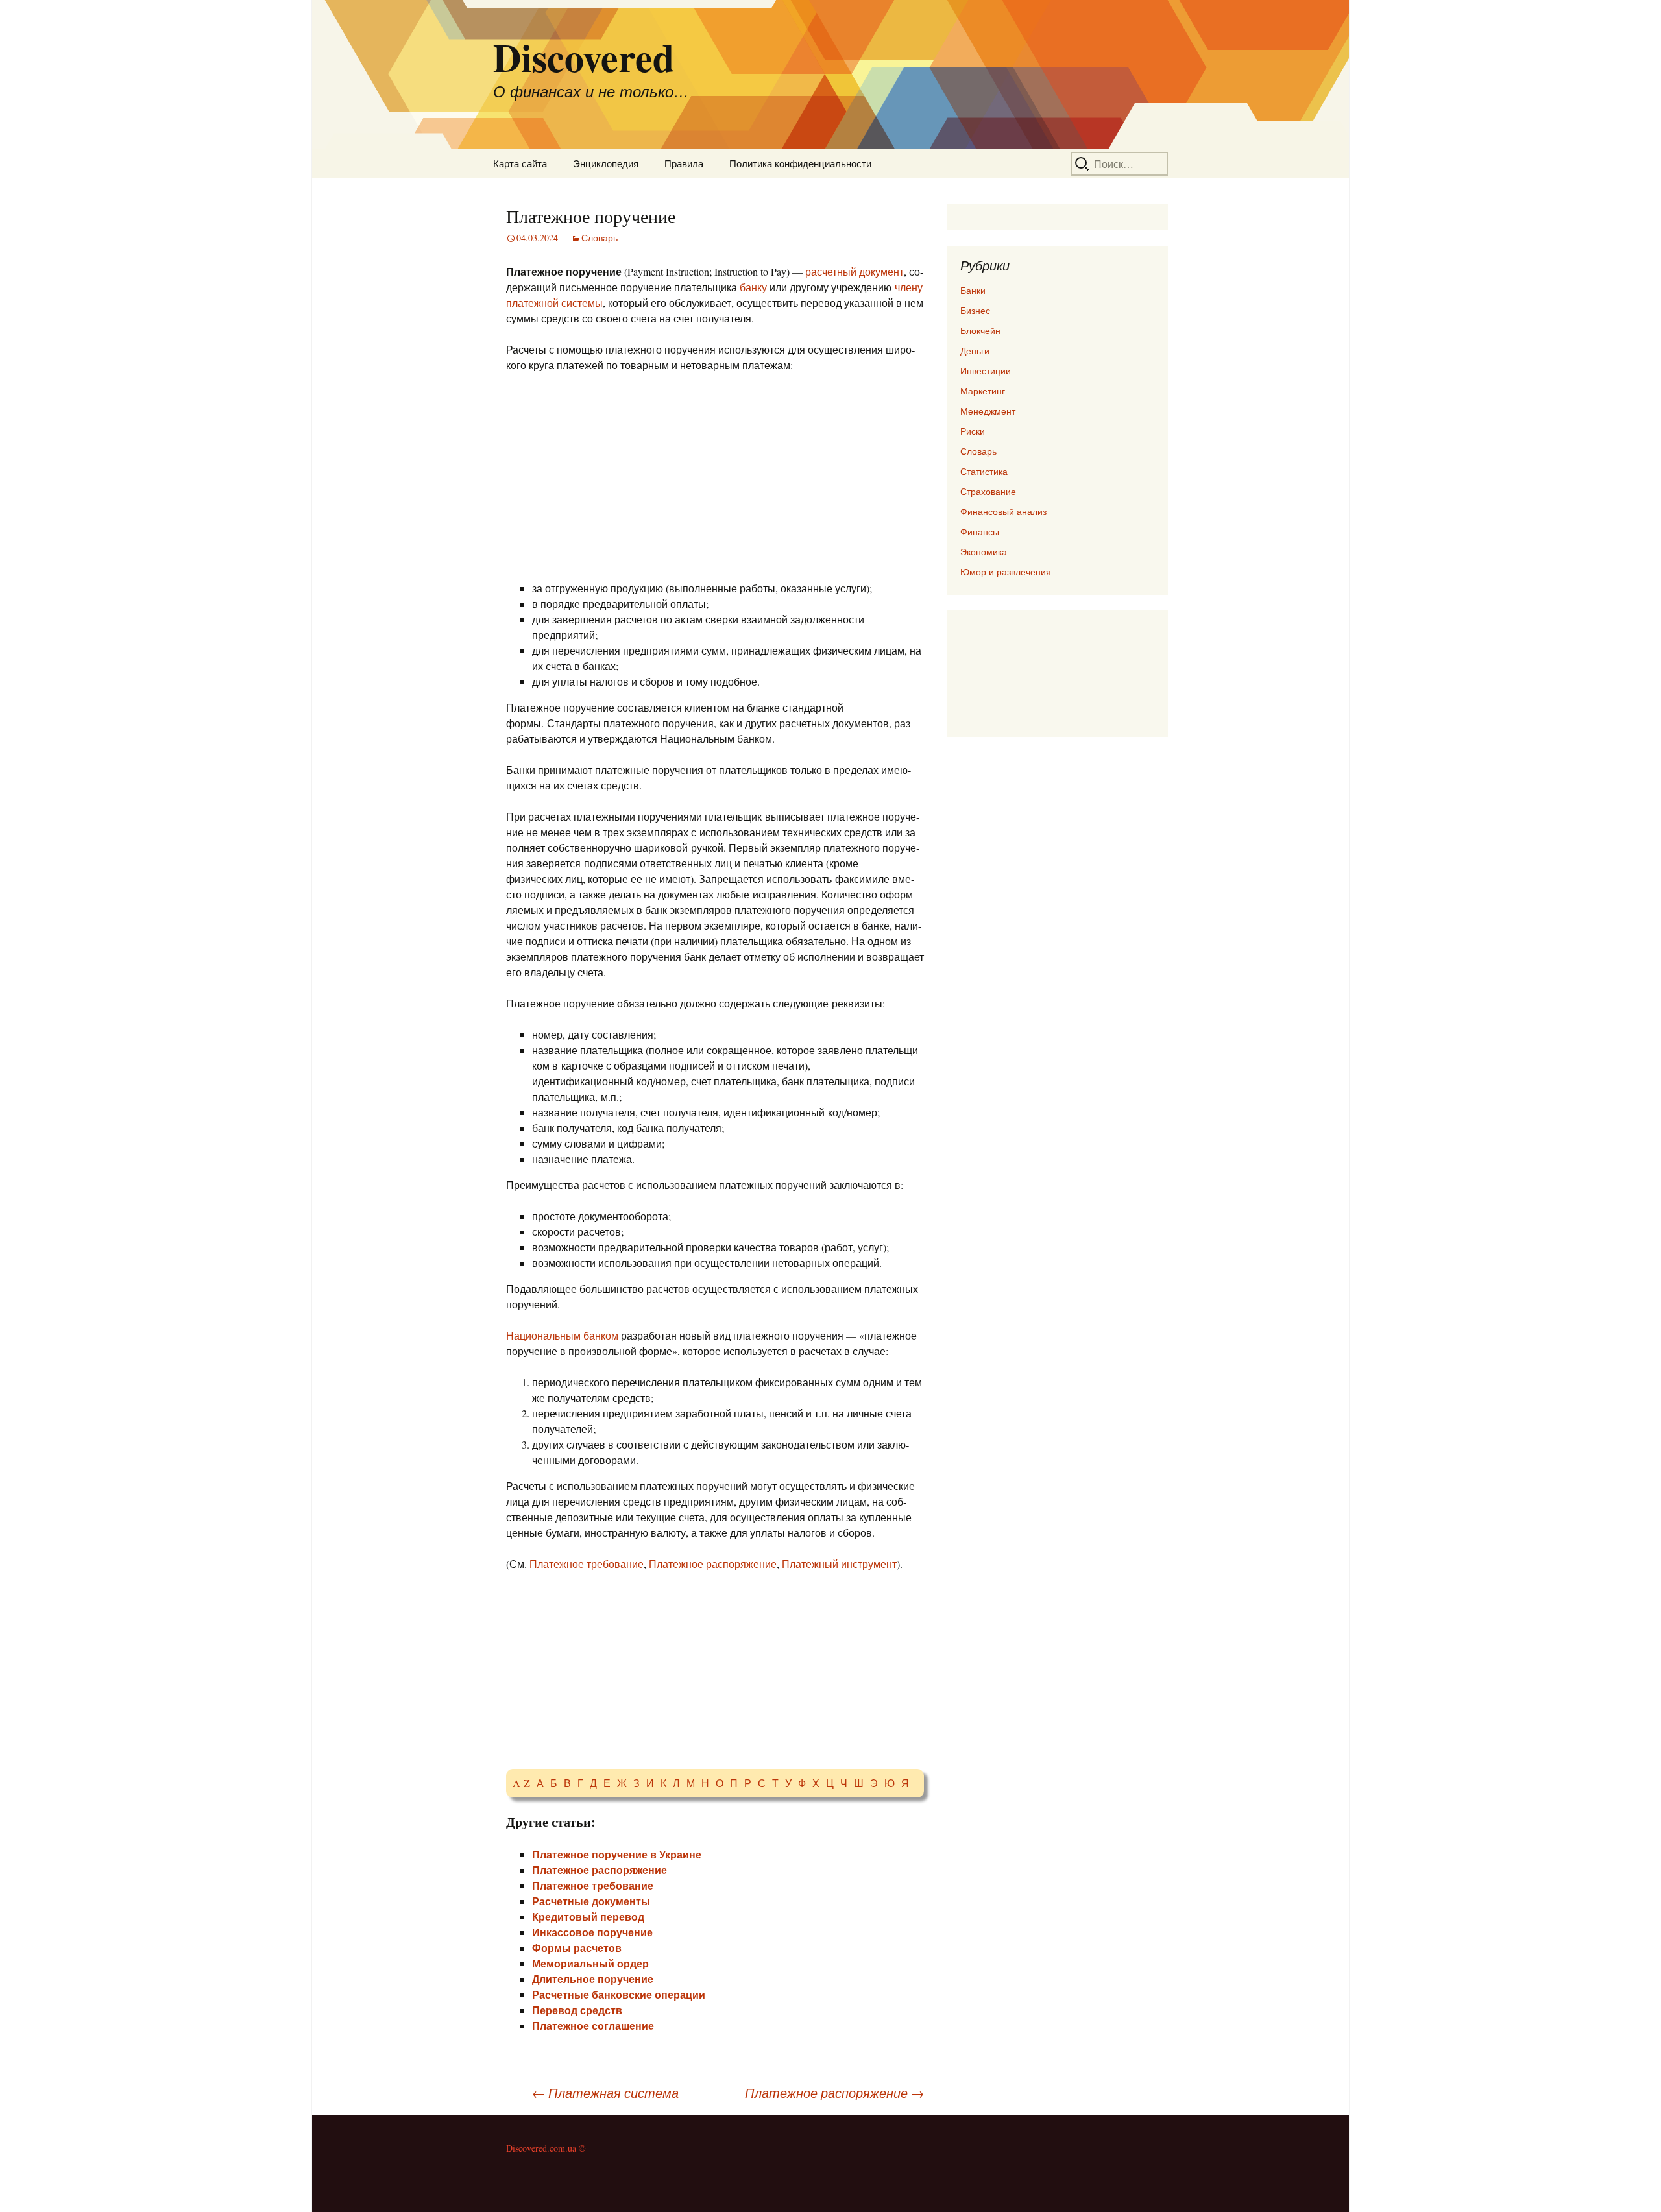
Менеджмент (988, 411)
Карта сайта (520, 163)
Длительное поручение (593, 1979)
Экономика (984, 552)
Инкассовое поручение (592, 1932)
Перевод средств (577, 2010)
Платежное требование (587, 1564)
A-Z (521, 1783)
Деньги (975, 351)
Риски (973, 431)
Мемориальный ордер (590, 1963)
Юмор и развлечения (1006, 572)
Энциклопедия (606, 163)
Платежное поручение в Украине (617, 1854)
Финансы (980, 532)
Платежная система (605, 2093)
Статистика (984, 471)
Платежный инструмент (839, 1564)
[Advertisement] (715, 479)
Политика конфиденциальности (800, 163)
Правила (684, 163)
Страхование (988, 491)
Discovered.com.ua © (546, 2148)
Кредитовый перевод (588, 1917)
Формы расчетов (577, 1948)
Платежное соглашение (593, 2026)
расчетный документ (855, 271)
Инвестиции (986, 371)
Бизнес (975, 310)
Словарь (600, 238)
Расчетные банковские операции (619, 1994)
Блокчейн (980, 331)
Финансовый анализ (1003, 511)
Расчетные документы (591, 1901)
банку (753, 287)
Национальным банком (562, 1335)
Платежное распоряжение (713, 1564)
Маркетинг (983, 391)
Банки (973, 290)
